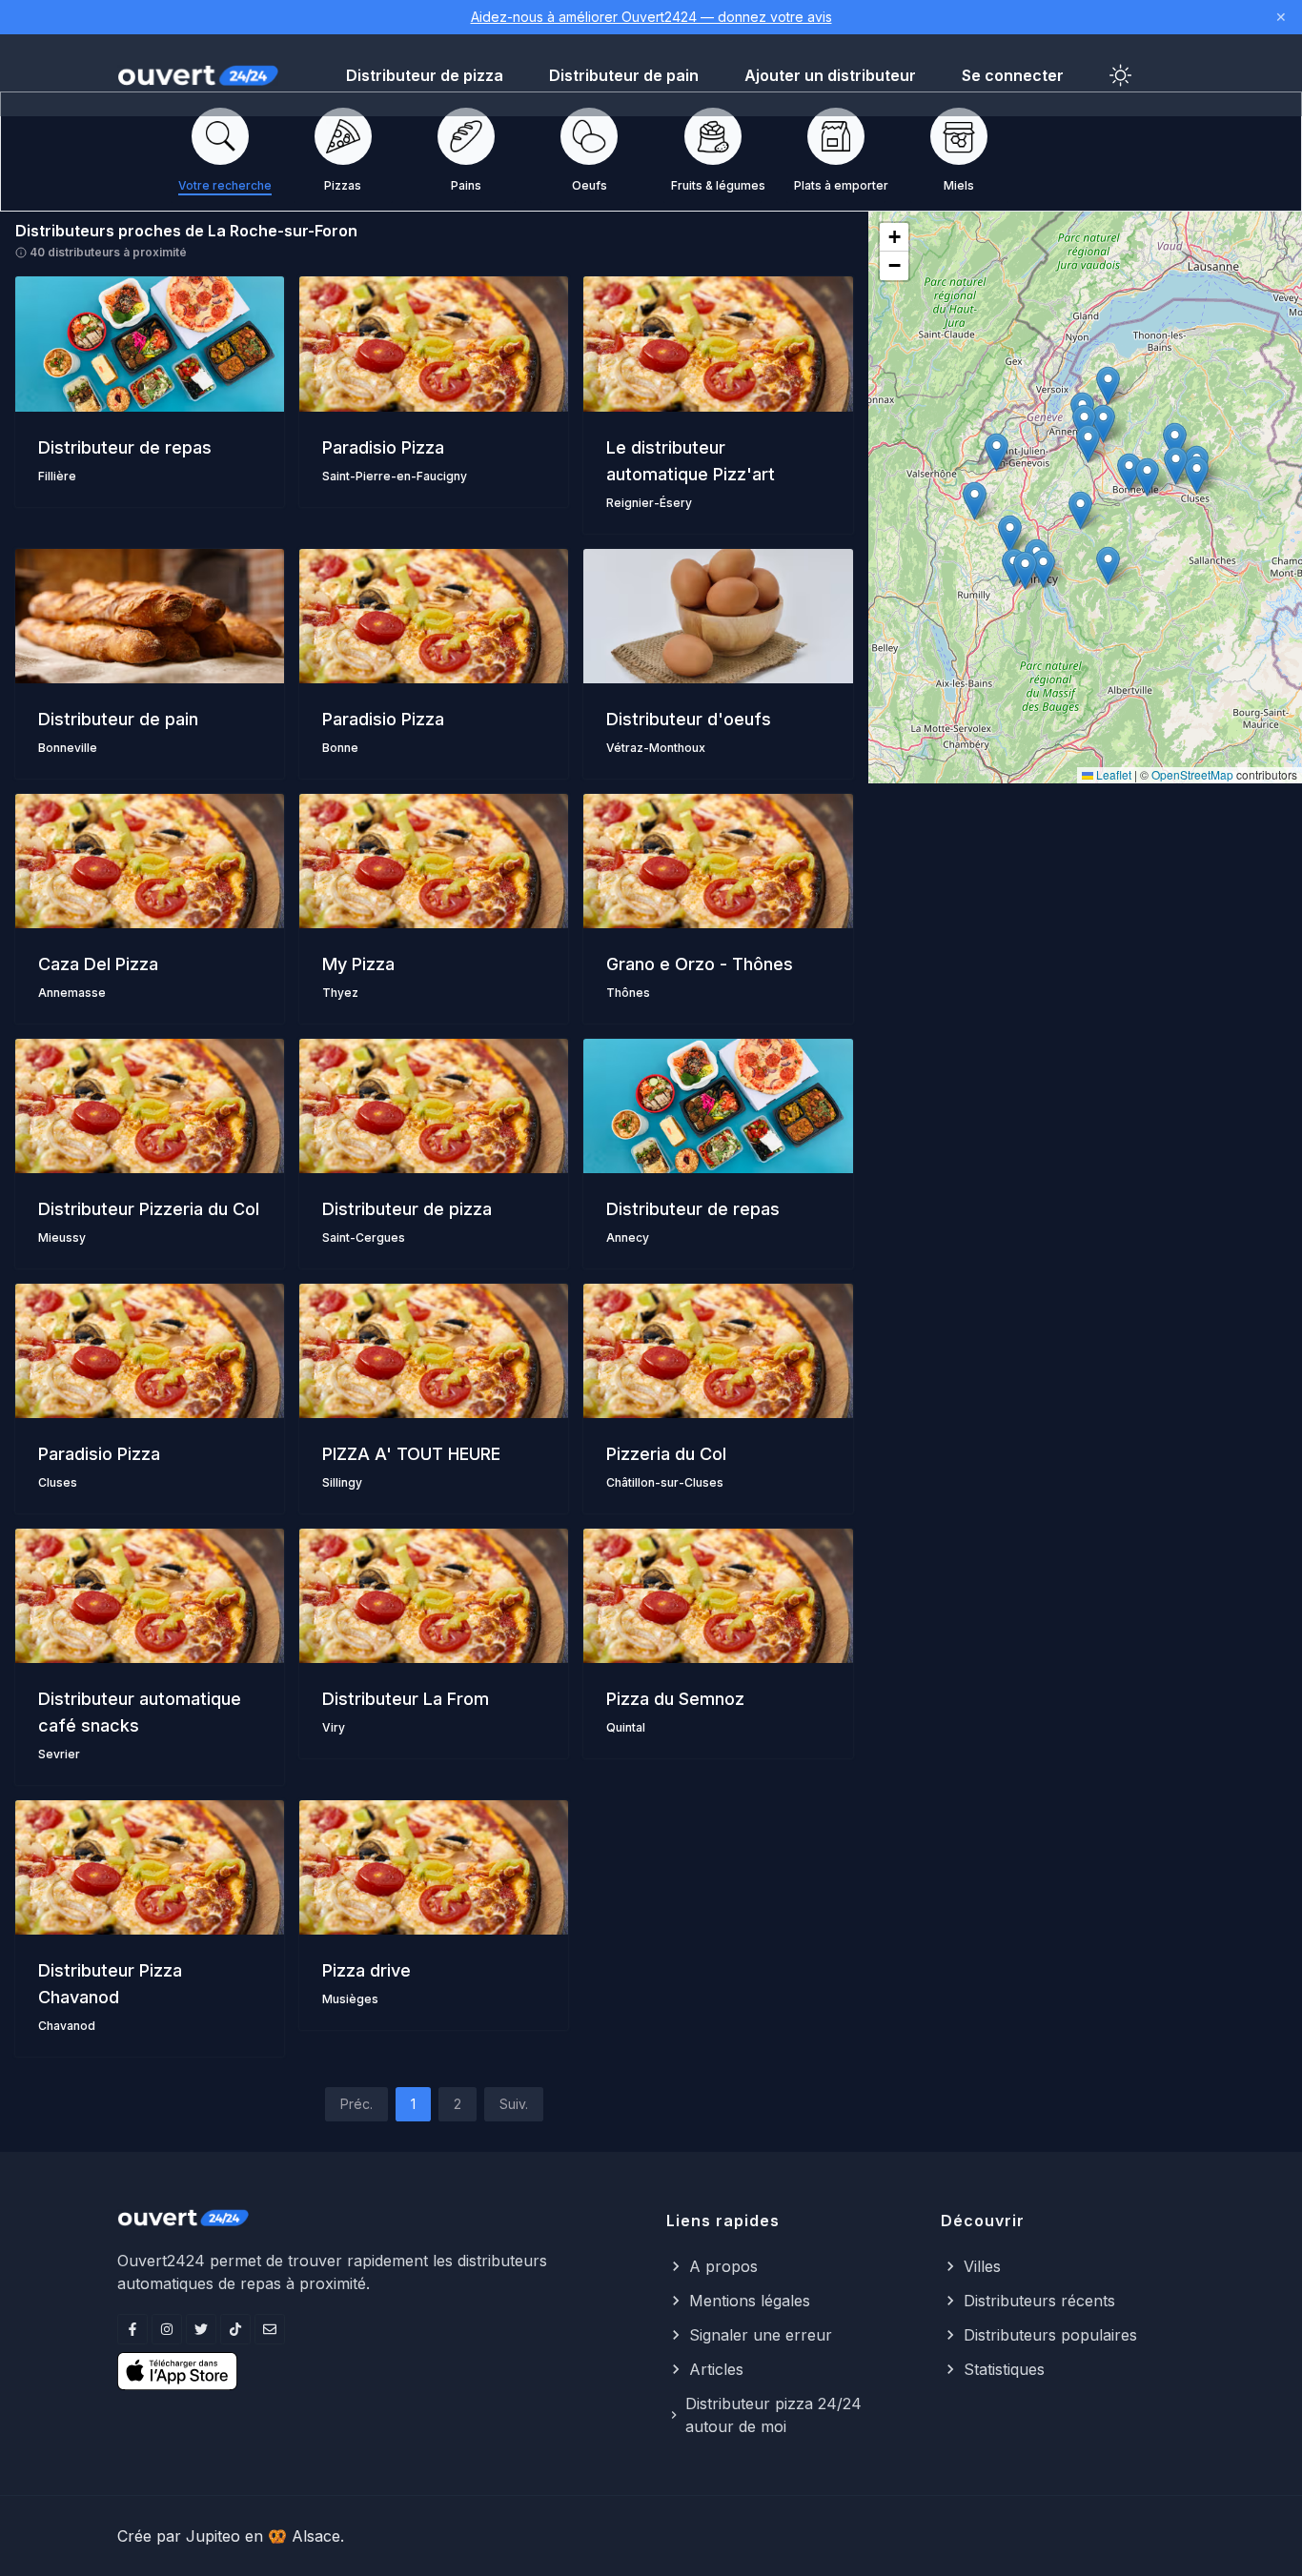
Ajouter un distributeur (830, 75)
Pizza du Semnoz (675, 1699)
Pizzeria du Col (666, 1454)
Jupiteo (213, 2536)
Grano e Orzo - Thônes (700, 964)
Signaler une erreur (761, 2335)
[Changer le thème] (1121, 75)
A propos (723, 2266)
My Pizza (358, 964)
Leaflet (1112, 774)
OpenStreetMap (1192, 774)
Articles (716, 2369)
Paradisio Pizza (383, 447)
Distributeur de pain (624, 75)
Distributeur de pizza (425, 75)
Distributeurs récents (1039, 2301)
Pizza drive (366, 1970)
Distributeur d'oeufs (689, 719)
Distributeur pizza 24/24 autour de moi (773, 2415)
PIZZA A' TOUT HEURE (411, 1454)
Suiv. (514, 2104)
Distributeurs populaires (1050, 2335)
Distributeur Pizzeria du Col (149, 1209)
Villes (982, 2266)
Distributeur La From (406, 1699)
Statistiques (1004, 2369)
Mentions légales (750, 2301)
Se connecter (1013, 75)
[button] (1080, 510)
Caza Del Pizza (98, 964)
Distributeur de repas (125, 447)
